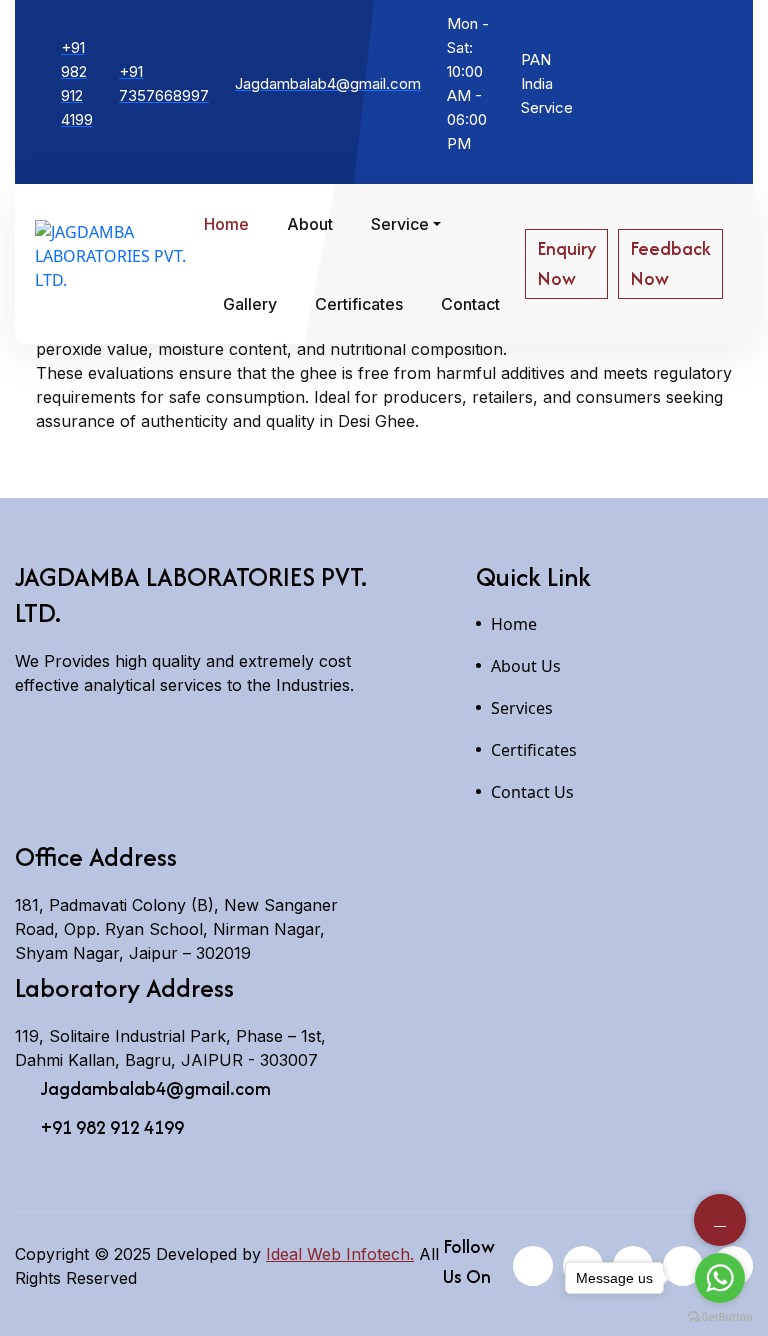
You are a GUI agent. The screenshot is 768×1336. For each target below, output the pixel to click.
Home (226, 224)
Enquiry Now (566, 263)
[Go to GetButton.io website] (720, 1316)
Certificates (359, 304)
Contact (470, 304)
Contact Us (532, 792)
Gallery (250, 304)
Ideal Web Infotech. (340, 1254)
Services (522, 708)
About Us (526, 666)
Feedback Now (670, 263)
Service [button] (400, 224)
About (310, 224)
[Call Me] (720, 1220)
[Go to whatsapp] (720, 1278)
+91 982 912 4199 (112, 1128)
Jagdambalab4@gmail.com (156, 1089)
